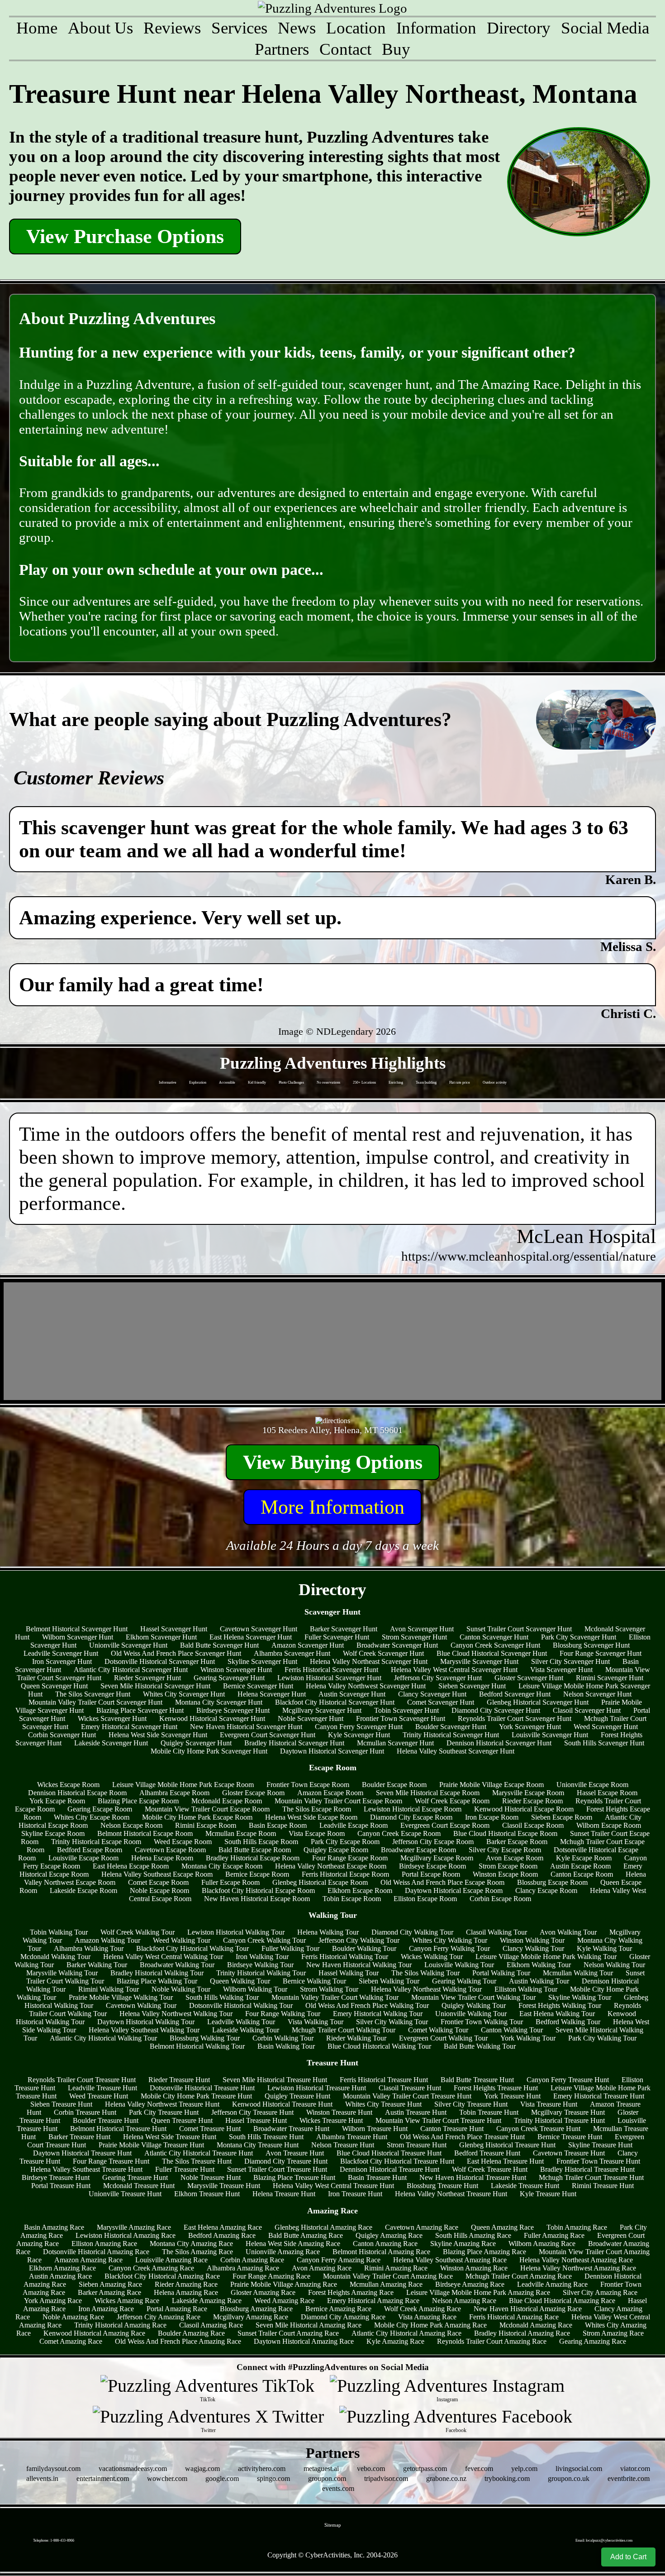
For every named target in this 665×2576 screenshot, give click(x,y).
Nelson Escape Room (131, 1825)
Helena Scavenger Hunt (272, 1694)
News (297, 28)
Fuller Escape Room (230, 1882)
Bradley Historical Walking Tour (157, 1973)
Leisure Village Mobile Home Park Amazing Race (478, 2292)
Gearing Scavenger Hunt (229, 1678)
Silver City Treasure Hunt (471, 2104)
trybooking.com (507, 2478)
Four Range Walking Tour (283, 2014)
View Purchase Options (125, 237)
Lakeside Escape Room (83, 1890)
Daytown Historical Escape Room (454, 1890)
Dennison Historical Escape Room (77, 1793)
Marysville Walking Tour (62, 1973)
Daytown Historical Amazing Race (304, 2341)
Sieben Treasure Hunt (61, 2104)
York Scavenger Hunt (530, 1727)
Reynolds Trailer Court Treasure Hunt (82, 2080)
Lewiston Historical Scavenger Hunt (329, 1678)
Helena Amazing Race (186, 2292)
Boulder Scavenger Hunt (451, 1727)
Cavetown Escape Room (170, 1850)
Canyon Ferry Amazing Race (339, 2260)
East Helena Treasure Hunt (505, 2161)
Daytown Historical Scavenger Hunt (332, 1751)
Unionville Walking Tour (471, 2014)
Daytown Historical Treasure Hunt (82, 2153)
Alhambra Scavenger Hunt (292, 1653)
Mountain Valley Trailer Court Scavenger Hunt (95, 1702)
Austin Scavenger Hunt (352, 1694)
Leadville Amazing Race (552, 2284)
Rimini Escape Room (206, 1825)
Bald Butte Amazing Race (306, 2235)
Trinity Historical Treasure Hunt (559, 2120)
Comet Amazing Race (71, 2341)
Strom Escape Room (508, 1866)
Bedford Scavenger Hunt (515, 1694)
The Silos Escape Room (317, 1809)
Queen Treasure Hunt (182, 2120)
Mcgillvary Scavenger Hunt (322, 1710)
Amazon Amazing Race (88, 2260)
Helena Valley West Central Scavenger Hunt (454, 1670)
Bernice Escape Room (257, 1874)
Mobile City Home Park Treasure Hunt (196, 2096)
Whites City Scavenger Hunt (184, 1694)
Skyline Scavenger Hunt (262, 1661)
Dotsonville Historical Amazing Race (96, 2252)
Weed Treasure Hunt (99, 2096)
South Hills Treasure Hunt (266, 2137)
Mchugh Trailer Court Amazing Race (519, 2276)
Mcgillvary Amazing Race (251, 2317)
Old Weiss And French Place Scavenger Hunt (176, 1653)
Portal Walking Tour (501, 1973)
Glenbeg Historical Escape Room (320, 1882)
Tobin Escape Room (352, 1899)
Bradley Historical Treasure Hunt (587, 2169)
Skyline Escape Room (53, 1833)
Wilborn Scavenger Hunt (78, 1637)
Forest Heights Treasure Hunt (496, 2088)
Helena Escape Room (162, 1858)
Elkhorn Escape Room (360, 1890)
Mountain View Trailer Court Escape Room (207, 1809)
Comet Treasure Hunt (210, 2129)
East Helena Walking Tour (557, 2014)
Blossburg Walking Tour (205, 2038)
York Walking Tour (528, 2038)
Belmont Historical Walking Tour (197, 2046)
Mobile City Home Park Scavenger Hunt (209, 1751)
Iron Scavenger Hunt (62, 1661)
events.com (338, 2488)
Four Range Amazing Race (271, 2276)
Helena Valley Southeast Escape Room (157, 1874)
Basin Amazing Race (54, 2227)
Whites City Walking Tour (450, 1940)
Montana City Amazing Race (191, 2244)
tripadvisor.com (386, 2478)
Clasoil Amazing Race (211, 2325)
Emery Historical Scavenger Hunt (129, 1727)
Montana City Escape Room (222, 1866)
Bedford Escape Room (90, 1850)
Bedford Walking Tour (568, 2022)
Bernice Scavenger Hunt (258, 1686)
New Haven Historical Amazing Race (528, 2309)
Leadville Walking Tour (241, 2022)
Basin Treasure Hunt (377, 2177)
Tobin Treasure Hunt (489, 2112)
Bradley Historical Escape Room (253, 1858)
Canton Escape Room (582, 1874)
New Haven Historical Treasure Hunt (473, 2177)
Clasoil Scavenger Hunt (587, 1710)
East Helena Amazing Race (223, 2227)
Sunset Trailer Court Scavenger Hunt (519, 1629)
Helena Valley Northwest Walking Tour (176, 2014)
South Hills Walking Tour (222, 1997)
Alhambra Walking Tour (89, 1948)
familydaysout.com (53, 2468)
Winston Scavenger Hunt (236, 1670)
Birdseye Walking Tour (260, 1965)
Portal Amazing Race (177, 2309)
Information (436, 28)
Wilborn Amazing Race (542, 2244)
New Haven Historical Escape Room (257, 1899)
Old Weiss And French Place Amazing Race (178, 2341)
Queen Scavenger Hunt (54, 1686)
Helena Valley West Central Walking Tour (163, 1957)
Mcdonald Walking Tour (55, 1957)
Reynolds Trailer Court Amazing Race (492, 2341)
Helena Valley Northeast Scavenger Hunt (369, 1661)
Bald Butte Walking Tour (480, 2046)
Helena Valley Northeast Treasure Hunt (451, 2194)
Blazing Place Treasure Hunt (294, 2177)
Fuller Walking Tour (290, 1948)
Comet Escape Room (158, 1882)
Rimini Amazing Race (396, 2268)
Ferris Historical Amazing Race (514, 2317)
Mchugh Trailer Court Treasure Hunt (591, 2177)
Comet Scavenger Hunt (441, 1702)
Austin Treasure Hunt (416, 2112)
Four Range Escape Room (350, 1858)
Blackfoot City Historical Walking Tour (192, 1948)
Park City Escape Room (345, 1842)
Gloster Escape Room (253, 1793)
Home (37, 28)
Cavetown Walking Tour (141, 2005)
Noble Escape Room (159, 1890)
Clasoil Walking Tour (496, 1932)
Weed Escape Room (183, 1842)
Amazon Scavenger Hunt (308, 1645)
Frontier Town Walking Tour (482, 2022)
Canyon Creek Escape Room (399, 1833)
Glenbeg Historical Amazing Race (323, 2227)
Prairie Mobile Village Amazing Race (284, 2284)
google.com (222, 2478)
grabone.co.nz (446, 2478)
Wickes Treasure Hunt (331, 2120)
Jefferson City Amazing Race (159, 2317)
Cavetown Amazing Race (422, 2227)
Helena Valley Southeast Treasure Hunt (86, 2169)
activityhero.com (262, 2468)
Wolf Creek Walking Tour (138, 1932)
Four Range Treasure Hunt (111, 2161)
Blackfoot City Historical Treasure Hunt (397, 2161)
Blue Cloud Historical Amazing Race (562, 2301)
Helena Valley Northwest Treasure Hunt (162, 2104)
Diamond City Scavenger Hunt (496, 1710)
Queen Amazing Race (502, 2227)
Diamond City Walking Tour (412, 1932)
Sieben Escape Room (562, 1817)
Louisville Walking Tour (459, 1965)
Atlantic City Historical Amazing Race (406, 2333)
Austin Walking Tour (539, 1981)
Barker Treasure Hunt (79, 2137)
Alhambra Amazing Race (243, 2268)
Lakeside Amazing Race (207, 2301)
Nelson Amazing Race (464, 2301)
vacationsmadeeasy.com (133, 2468)
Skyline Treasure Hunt (600, 2145)
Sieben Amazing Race (110, 2284)
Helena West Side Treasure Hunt (170, 2137)
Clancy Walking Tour (533, 1948)
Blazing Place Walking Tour (157, 1981)
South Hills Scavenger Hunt (604, 1743)
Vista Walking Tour (316, 2022)
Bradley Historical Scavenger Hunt (294, 1743)
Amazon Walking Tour (107, 1940)
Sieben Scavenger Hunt (472, 1686)
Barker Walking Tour (97, 1965)
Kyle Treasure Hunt (548, 2194)
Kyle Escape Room (584, 1858)
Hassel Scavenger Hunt (174, 1629)
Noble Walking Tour (181, 1989)
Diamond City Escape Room (411, 1817)
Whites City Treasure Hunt (383, 2104)
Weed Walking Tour (182, 1940)
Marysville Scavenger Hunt (479, 1661)
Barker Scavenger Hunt (344, 1629)
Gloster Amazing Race (263, 2292)
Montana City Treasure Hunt (258, 2145)
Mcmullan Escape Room (241, 1833)
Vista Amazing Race (427, 2317)
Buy (396, 49)
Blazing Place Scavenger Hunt (140, 1710)
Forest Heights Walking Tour (560, 2005)
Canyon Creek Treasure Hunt (538, 2129)
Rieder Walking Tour (356, 2038)
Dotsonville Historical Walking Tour (241, 2005)
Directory (519, 28)
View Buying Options (333, 1462)
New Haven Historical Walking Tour (359, 1965)
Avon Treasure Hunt (295, 2153)
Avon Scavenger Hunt (422, 1629)
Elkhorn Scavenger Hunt (161, 1637)
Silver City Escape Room (505, 1850)
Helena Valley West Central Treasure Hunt (333, 2186)
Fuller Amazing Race (554, 2235)
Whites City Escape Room (92, 1817)
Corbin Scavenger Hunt (62, 1735)
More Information (332, 1507)
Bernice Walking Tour (314, 1981)
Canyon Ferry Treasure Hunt (568, 2080)
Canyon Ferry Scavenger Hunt (359, 1727)
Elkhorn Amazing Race (62, 2268)
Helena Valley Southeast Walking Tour (144, 2030)
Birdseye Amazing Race (470, 2284)
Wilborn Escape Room (609, 1825)
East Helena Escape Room (131, 1866)
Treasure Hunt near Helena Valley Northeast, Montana (323, 94)
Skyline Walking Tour (580, 1997)
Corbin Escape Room (500, 1899)
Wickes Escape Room (68, 1785)
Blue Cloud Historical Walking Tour (379, 2046)
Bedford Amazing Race (222, 2235)
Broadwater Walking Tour (177, 1965)
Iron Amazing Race (106, 2309)
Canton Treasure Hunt (452, 2129)
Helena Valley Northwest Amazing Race (578, 2268)
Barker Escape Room (517, 1842)
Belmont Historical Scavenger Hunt (77, 1629)
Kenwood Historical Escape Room (524, 1809)
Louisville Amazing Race (171, 2260)
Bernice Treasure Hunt (570, 2137)
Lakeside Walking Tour (246, 2030)
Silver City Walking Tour (392, 2022)
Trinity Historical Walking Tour (261, 1973)
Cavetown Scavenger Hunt (259, 1629)
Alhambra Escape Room (174, 1793)
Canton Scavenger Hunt (494, 1637)
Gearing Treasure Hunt (135, 2177)
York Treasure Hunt (512, 2096)
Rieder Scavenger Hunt (147, 1678)
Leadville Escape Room (354, 1825)
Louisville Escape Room (83, 1858)
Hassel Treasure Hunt (256, 2120)
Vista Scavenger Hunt (561, 1670)
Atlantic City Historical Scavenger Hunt (131, 1670)
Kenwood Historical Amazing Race (94, 2333)
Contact (345, 49)
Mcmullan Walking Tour (578, 1973)
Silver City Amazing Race (600, 2292)
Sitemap (333, 2525)
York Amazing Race (53, 2301)
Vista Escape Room (317, 1833)
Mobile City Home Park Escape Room (197, 1817)
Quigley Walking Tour (474, 2005)
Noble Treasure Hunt (211, 2177)
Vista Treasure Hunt (549, 2104)
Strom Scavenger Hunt (414, 1637)
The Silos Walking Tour (425, 1973)
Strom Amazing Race (613, 2333)
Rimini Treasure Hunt (603, 2186)
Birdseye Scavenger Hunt (233, 1710)
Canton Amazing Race (385, 2244)
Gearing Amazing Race (593, 2341)
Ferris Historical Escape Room (345, 1874)
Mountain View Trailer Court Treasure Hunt (438, 2120)
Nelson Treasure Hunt (343, 2145)
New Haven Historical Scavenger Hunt (246, 1727)
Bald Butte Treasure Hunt (477, 2080)
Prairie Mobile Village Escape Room (492, 1785)
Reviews (172, 28)
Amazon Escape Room (330, 1793)
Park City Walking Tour (602, 2038)
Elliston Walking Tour (526, 1989)
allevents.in (42, 2478)
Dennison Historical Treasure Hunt (389, 2169)
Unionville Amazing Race (283, 2252)
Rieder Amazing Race (186, 2284)
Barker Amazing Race (109, 2292)
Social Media (605, 28)
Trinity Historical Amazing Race (120, 2325)
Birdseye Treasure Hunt (56, 2177)
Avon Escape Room (515, 1858)
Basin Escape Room (278, 1825)
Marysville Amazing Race (134, 2227)
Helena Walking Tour (328, 1932)
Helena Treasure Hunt (284, 2194)
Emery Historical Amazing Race (373, 2301)
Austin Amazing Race (60, 2276)
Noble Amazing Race (73, 2317)
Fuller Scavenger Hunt (337, 1637)
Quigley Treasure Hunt (297, 2096)
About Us (100, 28)
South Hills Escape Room (261, 1842)
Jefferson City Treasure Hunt (252, 2112)
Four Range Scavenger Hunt (601, 1653)
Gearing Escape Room (100, 1809)
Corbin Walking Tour (283, 2038)
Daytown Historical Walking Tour (146, 2022)
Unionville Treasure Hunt (125, 2194)
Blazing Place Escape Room (138, 1801)
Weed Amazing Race (284, 2301)
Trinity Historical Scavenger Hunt (451, 1735)
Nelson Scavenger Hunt (597, 1694)
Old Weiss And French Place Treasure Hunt (462, 2137)
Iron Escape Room (492, 1817)
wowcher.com (167, 2478)
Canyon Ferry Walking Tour (449, 1948)
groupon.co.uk (569, 2478)
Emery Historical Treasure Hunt (599, 2096)
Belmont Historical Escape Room (145, 1833)
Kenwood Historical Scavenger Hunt (212, 1718)
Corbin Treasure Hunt (85, 2112)
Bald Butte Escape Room (255, 1850)
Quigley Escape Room (336, 1850)
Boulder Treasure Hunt (106, 2120)
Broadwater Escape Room (418, 1850)
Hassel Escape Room (607, 1793)
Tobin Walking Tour (59, 1932)
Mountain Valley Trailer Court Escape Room (338, 1801)
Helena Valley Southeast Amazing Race (450, 2260)
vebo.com (371, 2468)
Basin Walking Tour (286, 2046)
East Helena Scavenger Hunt (251, 1637)
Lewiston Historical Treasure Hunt (317, 2088)
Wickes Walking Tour (432, 1957)
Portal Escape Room (431, 1874)
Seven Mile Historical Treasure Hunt (275, 2080)
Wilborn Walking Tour (255, 1989)
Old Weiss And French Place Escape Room (442, 1882)
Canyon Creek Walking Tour (264, 1940)
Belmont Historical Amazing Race (381, 2252)
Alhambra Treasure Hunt (352, 2137)
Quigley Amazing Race (389, 2235)
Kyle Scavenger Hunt (359, 1735)
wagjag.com (202, 2468)
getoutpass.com (425, 2468)
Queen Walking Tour (240, 1981)
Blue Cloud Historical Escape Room (505, 1833)
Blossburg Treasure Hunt (442, 2186)
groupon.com (327, 2478)
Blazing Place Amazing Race (484, 2252)
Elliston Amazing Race (104, 2244)
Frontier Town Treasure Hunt (598, 2161)
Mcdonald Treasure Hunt (139, 2186)
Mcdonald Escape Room (227, 1801)
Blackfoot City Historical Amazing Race (162, 2276)
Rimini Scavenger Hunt (610, 1678)
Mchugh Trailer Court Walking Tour (344, 2030)
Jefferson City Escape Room (433, 1842)
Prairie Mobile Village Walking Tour (121, 1997)
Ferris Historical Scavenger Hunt (331, 1670)
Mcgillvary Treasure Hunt (568, 2112)
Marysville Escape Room (528, 1793)
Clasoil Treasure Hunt (410, 2088)
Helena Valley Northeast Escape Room (331, 1866)
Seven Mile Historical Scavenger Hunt (155, 1686)
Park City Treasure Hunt (164, 2112)
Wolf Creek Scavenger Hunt (383, 1653)
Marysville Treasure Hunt (224, 2186)
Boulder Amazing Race (191, 2333)
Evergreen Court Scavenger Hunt (268, 1735)
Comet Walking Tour (438, 2030)
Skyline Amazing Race (463, 2244)
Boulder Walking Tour (364, 1948)
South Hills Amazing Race (473, 2235)
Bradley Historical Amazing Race (522, 2333)
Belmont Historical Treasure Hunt (118, 2129)
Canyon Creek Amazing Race (151, 2268)
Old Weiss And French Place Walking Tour (367, 2005)
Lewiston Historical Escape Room (413, 1809)
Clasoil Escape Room (533, 1825)
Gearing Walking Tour (464, 1981)
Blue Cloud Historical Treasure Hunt (389, 2153)
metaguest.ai (321, 2468)
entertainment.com (103, 2478)
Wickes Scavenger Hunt (112, 1718)
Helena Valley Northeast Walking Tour (426, 1989)
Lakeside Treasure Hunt (525, 2186)
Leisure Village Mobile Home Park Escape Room (183, 1785)
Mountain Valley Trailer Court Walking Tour (335, 1997)
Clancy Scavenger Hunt (432, 1694)
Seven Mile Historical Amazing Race (309, 2325)
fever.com (479, 2468)
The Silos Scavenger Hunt (93, 1694)
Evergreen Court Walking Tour (443, 2038)
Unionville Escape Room (592, 1785)
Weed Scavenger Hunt (606, 1727)
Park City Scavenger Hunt (579, 1637)
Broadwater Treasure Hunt (291, 2129)
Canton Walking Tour (512, 2030)
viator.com (635, 2468)
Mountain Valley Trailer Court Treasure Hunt (407, 2096)
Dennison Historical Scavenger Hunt (499, 1743)
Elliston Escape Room (425, 1899)
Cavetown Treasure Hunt (569, 2153)
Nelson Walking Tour (614, 1965)
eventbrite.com (629, 2478)
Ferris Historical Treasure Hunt (384, 2080)
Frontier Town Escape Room (308, 1785)
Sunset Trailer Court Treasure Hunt (277, 2169)
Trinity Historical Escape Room (96, 1842)
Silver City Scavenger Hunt (570, 1661)
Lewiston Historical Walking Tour (236, 1932)
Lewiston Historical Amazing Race (126, 2235)
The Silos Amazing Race (197, 2252)
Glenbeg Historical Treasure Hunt (507, 2145)
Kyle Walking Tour (604, 1948)
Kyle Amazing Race (395, 2341)
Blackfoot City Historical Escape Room (258, 1890)
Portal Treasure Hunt (61, 2186)
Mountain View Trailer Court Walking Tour (473, 1997)
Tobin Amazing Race (577, 2227)
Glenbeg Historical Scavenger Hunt (538, 1702)
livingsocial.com (579, 2468)
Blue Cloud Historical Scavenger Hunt (492, 1653)
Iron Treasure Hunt (355, 2194)
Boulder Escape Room (394, 1785)
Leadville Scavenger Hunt (61, 1653)
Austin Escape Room (580, 1866)
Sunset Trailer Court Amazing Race (288, 2333)
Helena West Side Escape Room (311, 1817)
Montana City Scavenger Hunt (219, 1702)
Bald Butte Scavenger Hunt (219, 1645)
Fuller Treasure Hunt (185, 2169)
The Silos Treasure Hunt (197, 2161)
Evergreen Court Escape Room (445, 1825)
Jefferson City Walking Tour (359, 1940)
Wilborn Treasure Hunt (375, 2129)
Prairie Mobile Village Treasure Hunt (151, 2145)
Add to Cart (628, 2557)
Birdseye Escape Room (432, 1866)
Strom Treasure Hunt (417, 2145)
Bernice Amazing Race (338, 2309)
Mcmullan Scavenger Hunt (395, 1743)
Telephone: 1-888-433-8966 (54, 2540)
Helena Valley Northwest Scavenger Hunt (366, 1686)
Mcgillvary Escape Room (437, 1858)
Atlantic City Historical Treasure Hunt (199, 2153)
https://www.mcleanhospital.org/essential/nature (529, 1256)
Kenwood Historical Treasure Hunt (282, 2104)
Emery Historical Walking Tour (378, 2014)
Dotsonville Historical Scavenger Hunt (160, 1661)
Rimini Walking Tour (109, 1989)
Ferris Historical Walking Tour (345, 1957)
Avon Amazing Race (322, 2268)
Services (239, 28)
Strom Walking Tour (329, 1989)
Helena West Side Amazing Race (293, 2244)
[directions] (333, 1421)
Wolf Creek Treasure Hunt (490, 2169)
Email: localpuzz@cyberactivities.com (604, 2540)
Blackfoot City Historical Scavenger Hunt (335, 1702)
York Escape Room (57, 1801)
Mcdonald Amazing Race (536, 2325)
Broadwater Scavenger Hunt (397, 1645)
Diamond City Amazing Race (343, 2317)
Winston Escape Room (505, 1874)
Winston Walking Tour (532, 1940)
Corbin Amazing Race (252, 2260)
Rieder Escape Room (532, 1801)
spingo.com (273, 2478)
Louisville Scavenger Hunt (550, 1735)
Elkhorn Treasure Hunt (207, 2194)
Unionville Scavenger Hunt (128, 1645)
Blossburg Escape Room (552, 1882)
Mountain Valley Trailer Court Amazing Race (388, 2276)
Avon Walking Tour (568, 1932)
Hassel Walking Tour (349, 1973)
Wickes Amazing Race (127, 2301)
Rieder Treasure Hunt (179, 2080)
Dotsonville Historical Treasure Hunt (202, 2088)
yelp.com (524, 2468)
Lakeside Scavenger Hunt (111, 1743)
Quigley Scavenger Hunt (196, 1743)
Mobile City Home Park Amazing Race (430, 2325)
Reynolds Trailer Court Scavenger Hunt (515, 1718)
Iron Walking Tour (262, 1957)
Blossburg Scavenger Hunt (591, 1645)
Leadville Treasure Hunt (102, 2088)
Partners (282, 49)
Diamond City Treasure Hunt (286, 2161)
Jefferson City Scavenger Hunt (438, 1678)
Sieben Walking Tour (389, 1981)
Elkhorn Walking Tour (539, 1965)
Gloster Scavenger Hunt (529, 1678)
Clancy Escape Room (546, 1890)
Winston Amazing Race (474, 2268)
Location (356, 28)
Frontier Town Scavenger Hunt (401, 1718)
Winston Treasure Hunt (339, 2112)
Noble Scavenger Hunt (311, 1718)
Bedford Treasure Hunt (487, 2153)
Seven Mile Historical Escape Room (428, 1793)
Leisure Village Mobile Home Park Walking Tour (546, 1957)
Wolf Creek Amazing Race (423, 2309)
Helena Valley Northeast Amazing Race (576, 2260)
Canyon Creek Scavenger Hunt (495, 1645)
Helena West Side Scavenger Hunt (158, 1735)
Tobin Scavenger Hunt (406, 1710)
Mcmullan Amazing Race (386, 2284)
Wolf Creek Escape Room (452, 1801)
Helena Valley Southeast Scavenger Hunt (456, 1751)
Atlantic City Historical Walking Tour (103, 2038)
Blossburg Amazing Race (256, 2309)
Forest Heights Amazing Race (351, 2292)
